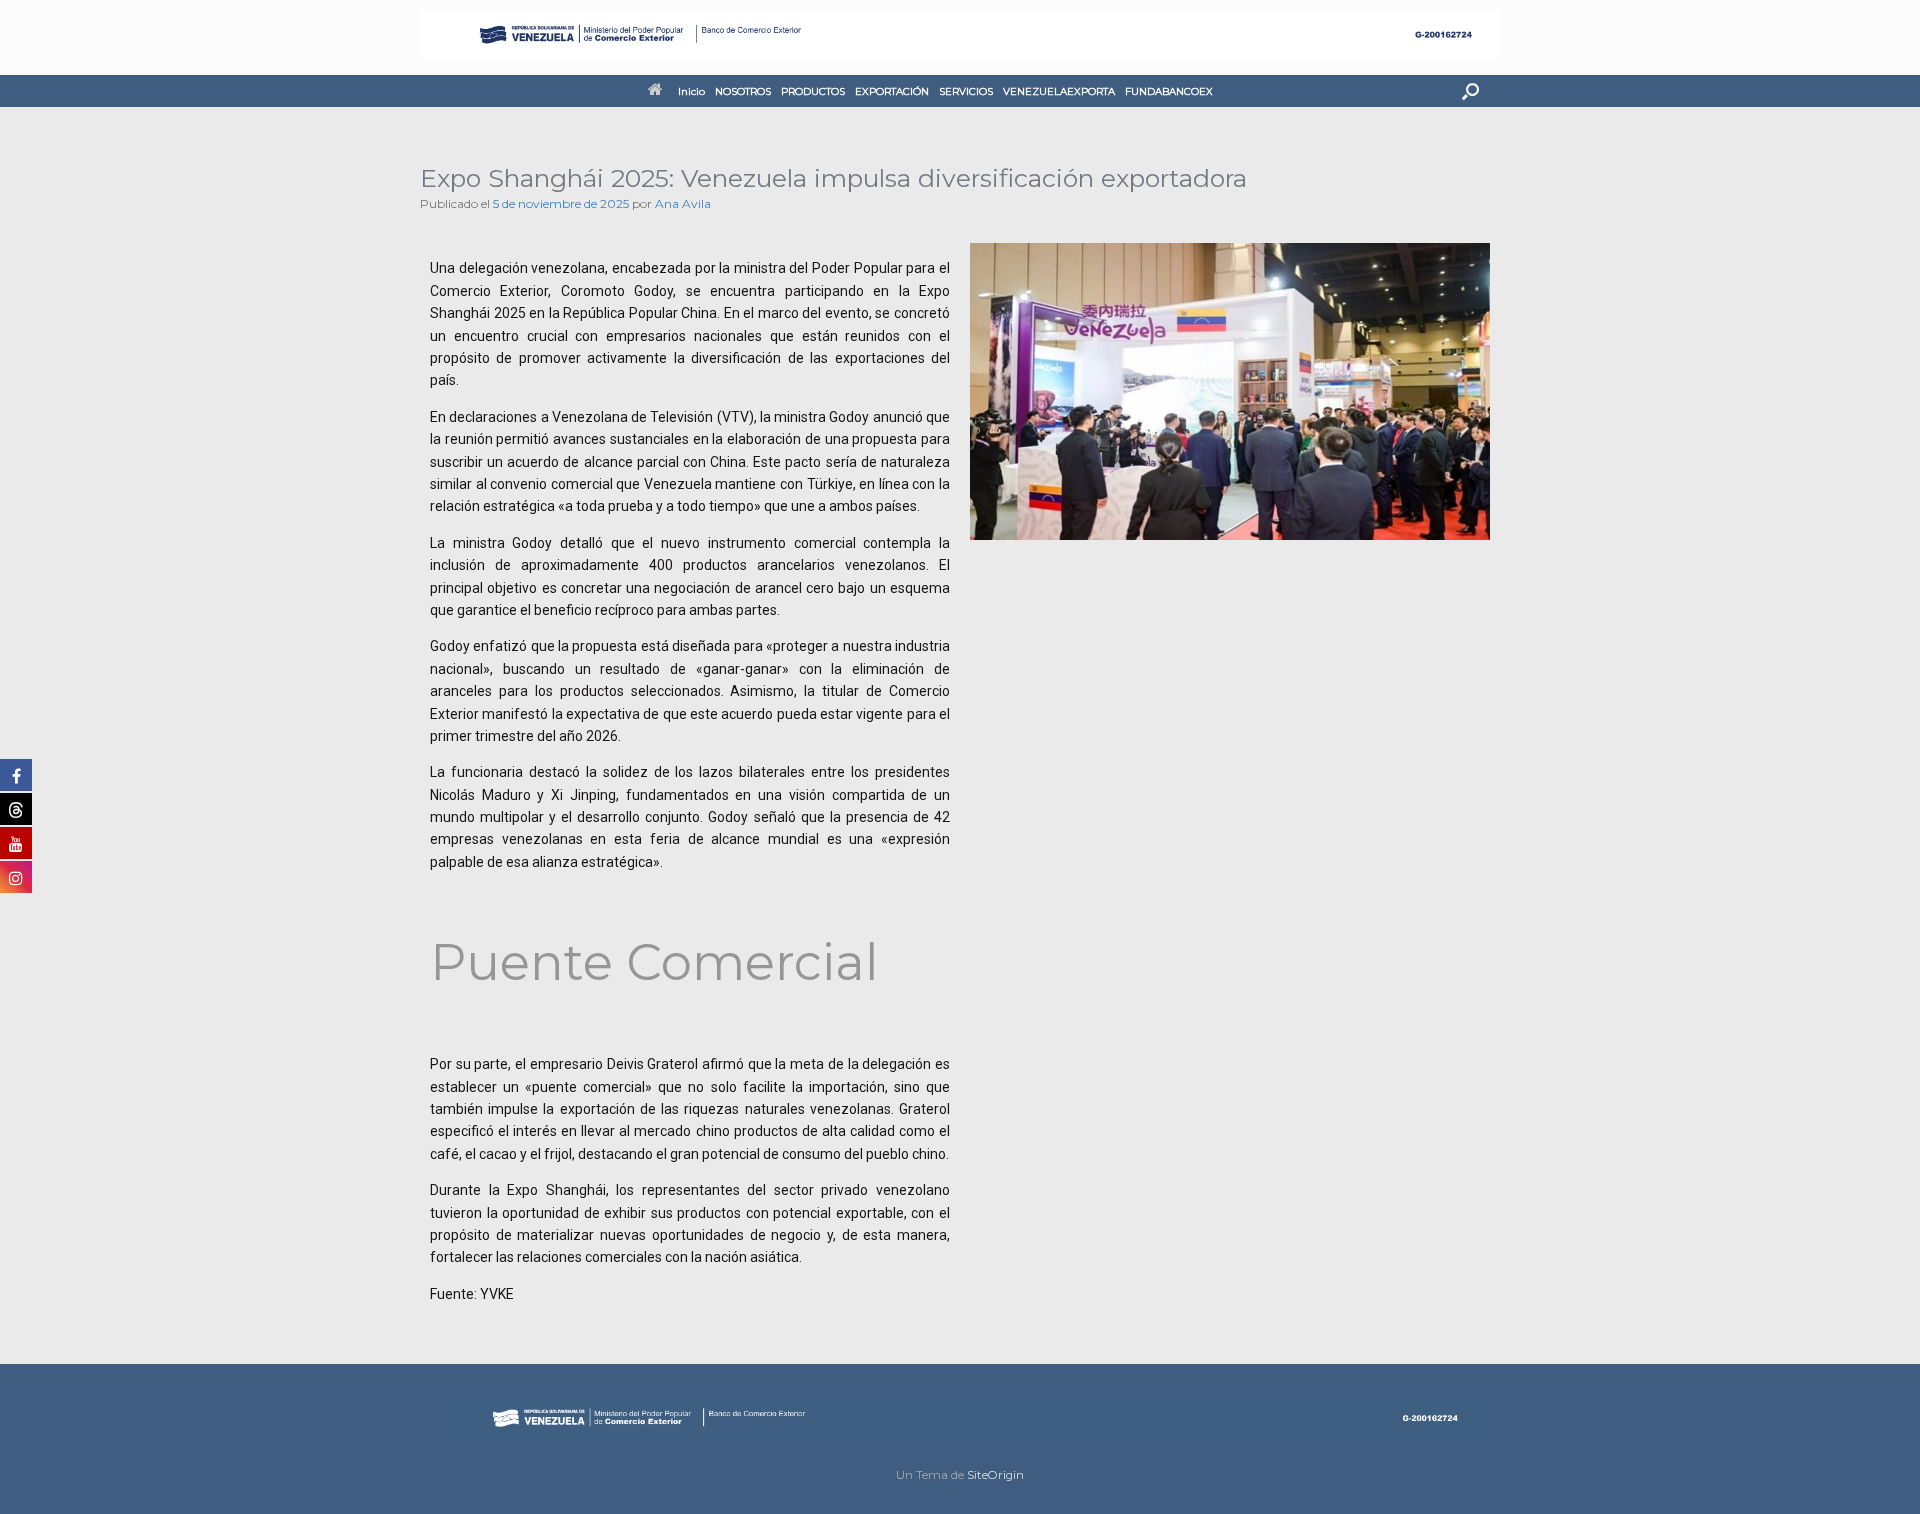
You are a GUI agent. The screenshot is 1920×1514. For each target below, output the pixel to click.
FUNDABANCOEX (1169, 91)
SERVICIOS (966, 91)
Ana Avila (683, 203)
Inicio (691, 91)
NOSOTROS (743, 91)
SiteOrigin (995, 1475)
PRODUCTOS (813, 91)
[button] (1470, 91)
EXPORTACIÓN (892, 91)
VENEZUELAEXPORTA (1059, 91)
